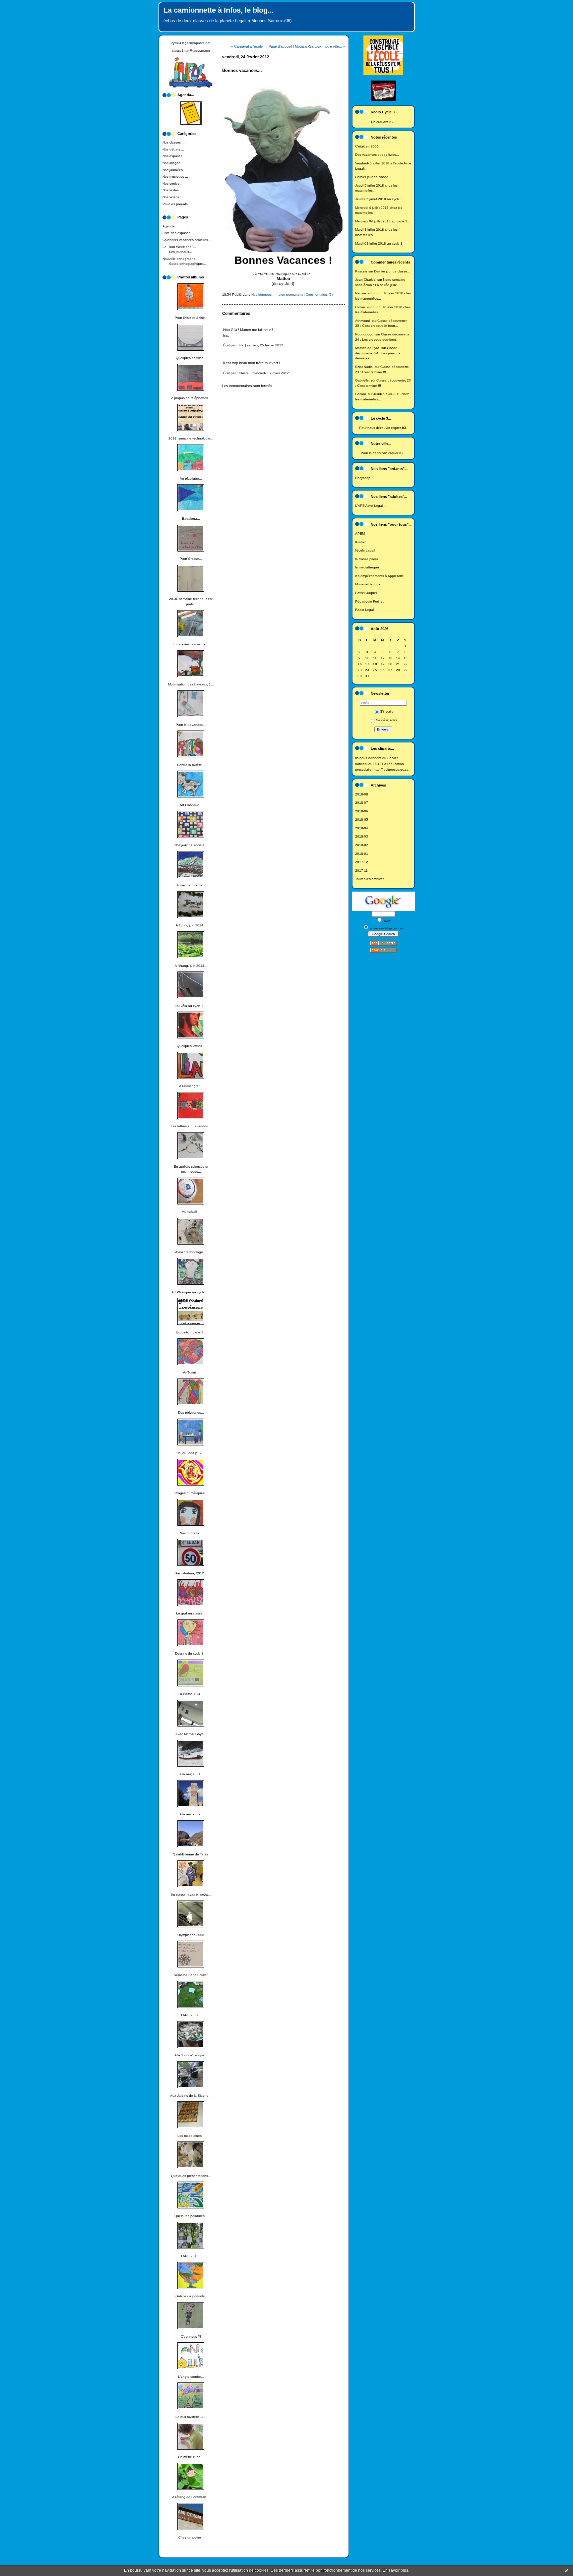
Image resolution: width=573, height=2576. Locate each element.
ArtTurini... (191, 1372)
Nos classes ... (174, 142)
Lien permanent (291, 294)
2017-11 (361, 871)
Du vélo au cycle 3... (191, 1006)
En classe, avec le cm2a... (191, 1895)
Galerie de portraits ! (191, 2296)
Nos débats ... (173, 149)
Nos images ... (173, 163)
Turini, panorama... (191, 885)
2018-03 (362, 836)
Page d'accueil (280, 46)
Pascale (361, 271)
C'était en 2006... (368, 146)
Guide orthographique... (188, 264)
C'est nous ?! (191, 2337)
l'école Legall (365, 550)
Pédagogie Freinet (369, 601)
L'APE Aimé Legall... (371, 506)
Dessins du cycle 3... (191, 1653)
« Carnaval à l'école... (248, 46)
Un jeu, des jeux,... (191, 1453)
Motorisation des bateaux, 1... (191, 684)
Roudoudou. (365, 334)
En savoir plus (395, 2570)
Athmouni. (363, 321)
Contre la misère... (191, 765)
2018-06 (362, 811)
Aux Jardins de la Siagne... (191, 2096)
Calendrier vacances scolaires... (187, 240)
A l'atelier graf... (191, 1086)
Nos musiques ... (175, 176)
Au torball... (191, 1212)
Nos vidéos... (172, 197)
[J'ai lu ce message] (566, 2570)
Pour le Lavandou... (191, 725)
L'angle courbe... (191, 2377)
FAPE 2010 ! (191, 2256)
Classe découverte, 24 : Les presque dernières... (378, 353)
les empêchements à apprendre (380, 576)
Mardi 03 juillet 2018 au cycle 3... (380, 243)
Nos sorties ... (173, 183)
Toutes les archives (370, 879)
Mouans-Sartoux (368, 584)
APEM (360, 533)
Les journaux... (181, 252)
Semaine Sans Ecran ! (191, 1975)
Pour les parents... (177, 204)
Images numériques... (191, 1493)
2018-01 (362, 854)
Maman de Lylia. (368, 348)
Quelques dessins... (191, 358)
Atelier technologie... (191, 1252)
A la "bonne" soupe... (191, 2055)
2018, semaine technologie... (191, 438)
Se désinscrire (387, 720)
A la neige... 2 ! (191, 1814)
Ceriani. (361, 394)
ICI (391, 122)
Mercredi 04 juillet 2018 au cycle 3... (383, 221)
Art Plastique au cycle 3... (191, 1292)
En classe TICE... (191, 1694)
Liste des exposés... (178, 233)
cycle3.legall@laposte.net (191, 43)
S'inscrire (387, 711)
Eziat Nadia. (364, 367)
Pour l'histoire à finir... (191, 318)
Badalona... (191, 519)
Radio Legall (365, 610)
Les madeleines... (191, 2136)
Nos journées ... (175, 170)
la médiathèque (367, 567)
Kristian (361, 542)
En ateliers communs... (191, 644)
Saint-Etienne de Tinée (191, 1854)
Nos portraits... (191, 1533)
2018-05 (362, 820)
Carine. (361, 307)
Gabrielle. (362, 380)
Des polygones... (191, 1412)
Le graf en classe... (191, 1613)
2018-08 (362, 794)
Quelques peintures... (191, 2216)
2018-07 (362, 803)
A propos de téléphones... (191, 398)
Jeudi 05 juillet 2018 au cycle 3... (380, 199)
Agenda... (170, 226)
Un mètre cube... (191, 2457)
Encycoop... (364, 478)
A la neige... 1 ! (191, 1774)
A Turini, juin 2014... (191, 925)
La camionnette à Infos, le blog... (219, 10)
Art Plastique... (191, 805)
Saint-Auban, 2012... (191, 1573)
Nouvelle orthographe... (181, 259)
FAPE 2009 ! (191, 2015)
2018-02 (362, 845)
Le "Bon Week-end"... (179, 247)
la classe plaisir (367, 559)
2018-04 (362, 828)
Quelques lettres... (191, 1046)
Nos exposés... (174, 156)
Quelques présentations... (191, 2176)
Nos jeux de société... (191, 845)
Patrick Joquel (366, 593)
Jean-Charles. (366, 280)
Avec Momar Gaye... (191, 1734)
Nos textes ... (173, 190)
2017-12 (362, 862)
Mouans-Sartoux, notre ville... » (320, 46)
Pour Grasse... (191, 559)
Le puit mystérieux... (191, 2417)
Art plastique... (191, 478)
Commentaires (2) (319, 294)
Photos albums (191, 277)
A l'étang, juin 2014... (191, 966)
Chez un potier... (191, 2537)
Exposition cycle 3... (191, 1332)
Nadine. (361, 293)
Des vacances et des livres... (377, 155)
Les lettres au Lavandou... (191, 1126)
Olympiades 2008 (191, 1935)
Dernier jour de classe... (373, 177)
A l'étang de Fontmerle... (191, 2497)
